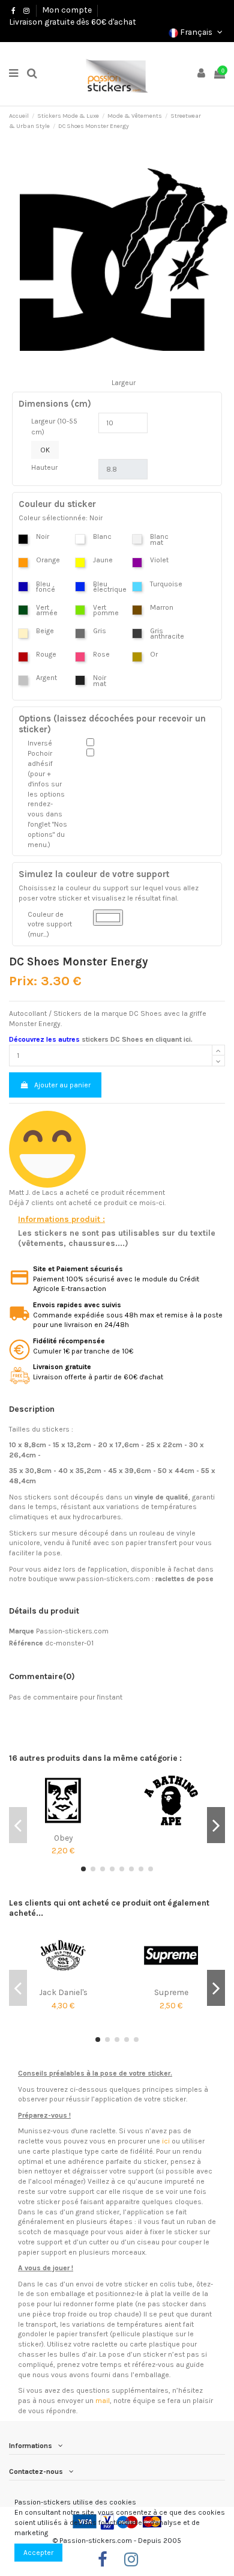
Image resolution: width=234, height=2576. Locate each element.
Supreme (171, 1992)
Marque (22, 1631)
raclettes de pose (184, 1579)
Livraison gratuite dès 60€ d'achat (73, 22)
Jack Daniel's (63, 1992)
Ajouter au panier (62, 1085)
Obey (63, 1838)
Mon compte (67, 10)
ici (166, 2141)
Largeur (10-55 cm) (54, 427)
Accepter (38, 2553)
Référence (26, 1643)
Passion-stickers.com (72, 1631)
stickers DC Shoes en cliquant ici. (137, 1039)
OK (45, 450)
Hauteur (44, 467)
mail (103, 2401)
